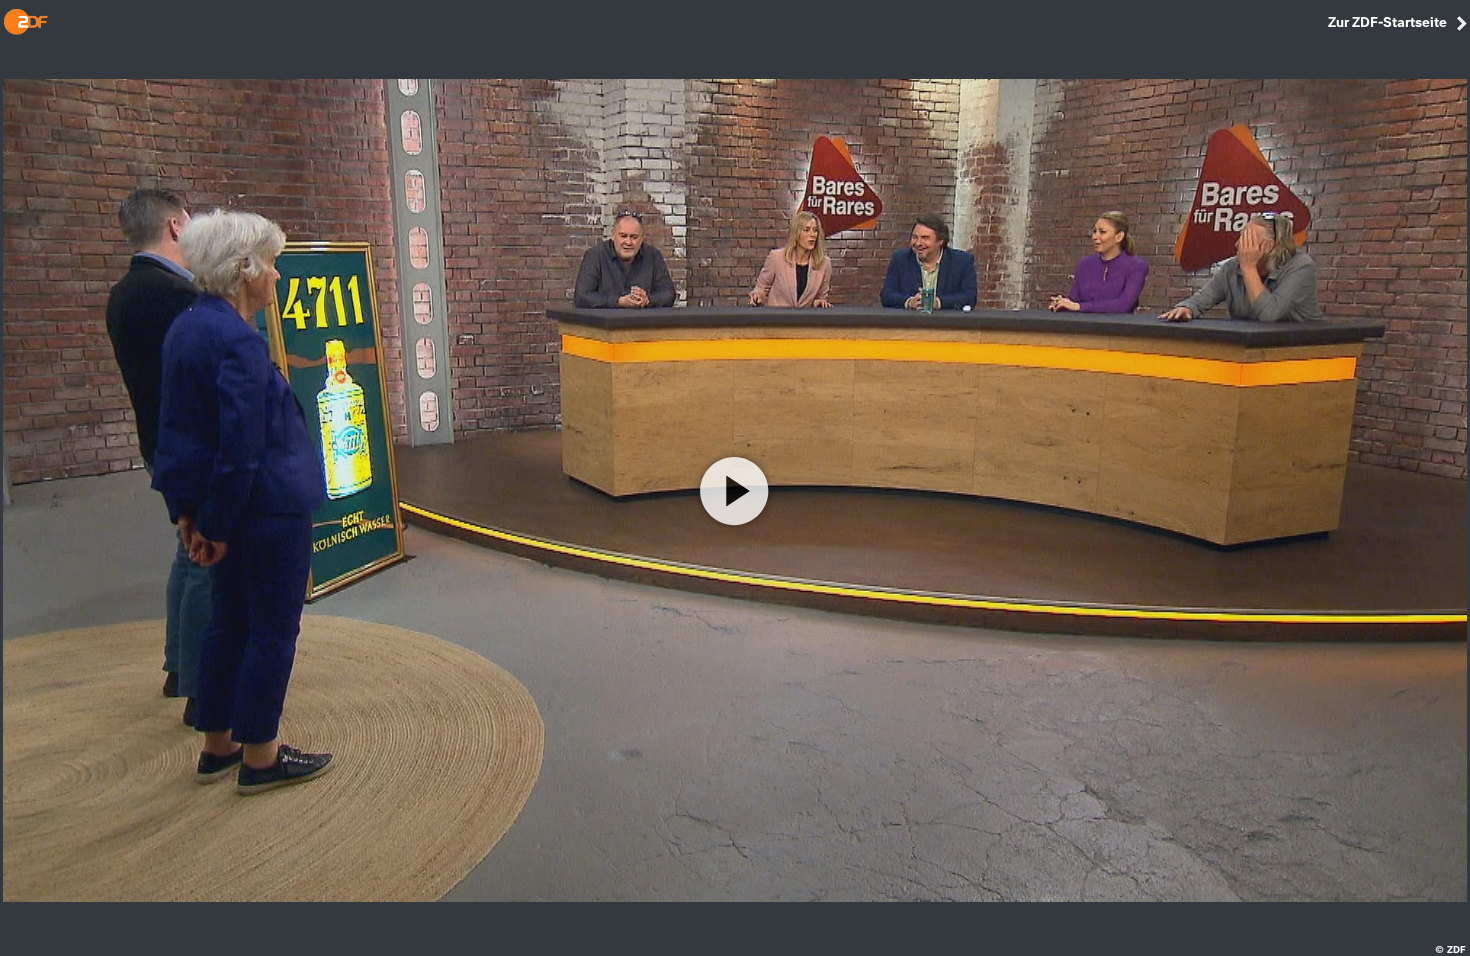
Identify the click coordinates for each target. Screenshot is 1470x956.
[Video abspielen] (735, 491)
